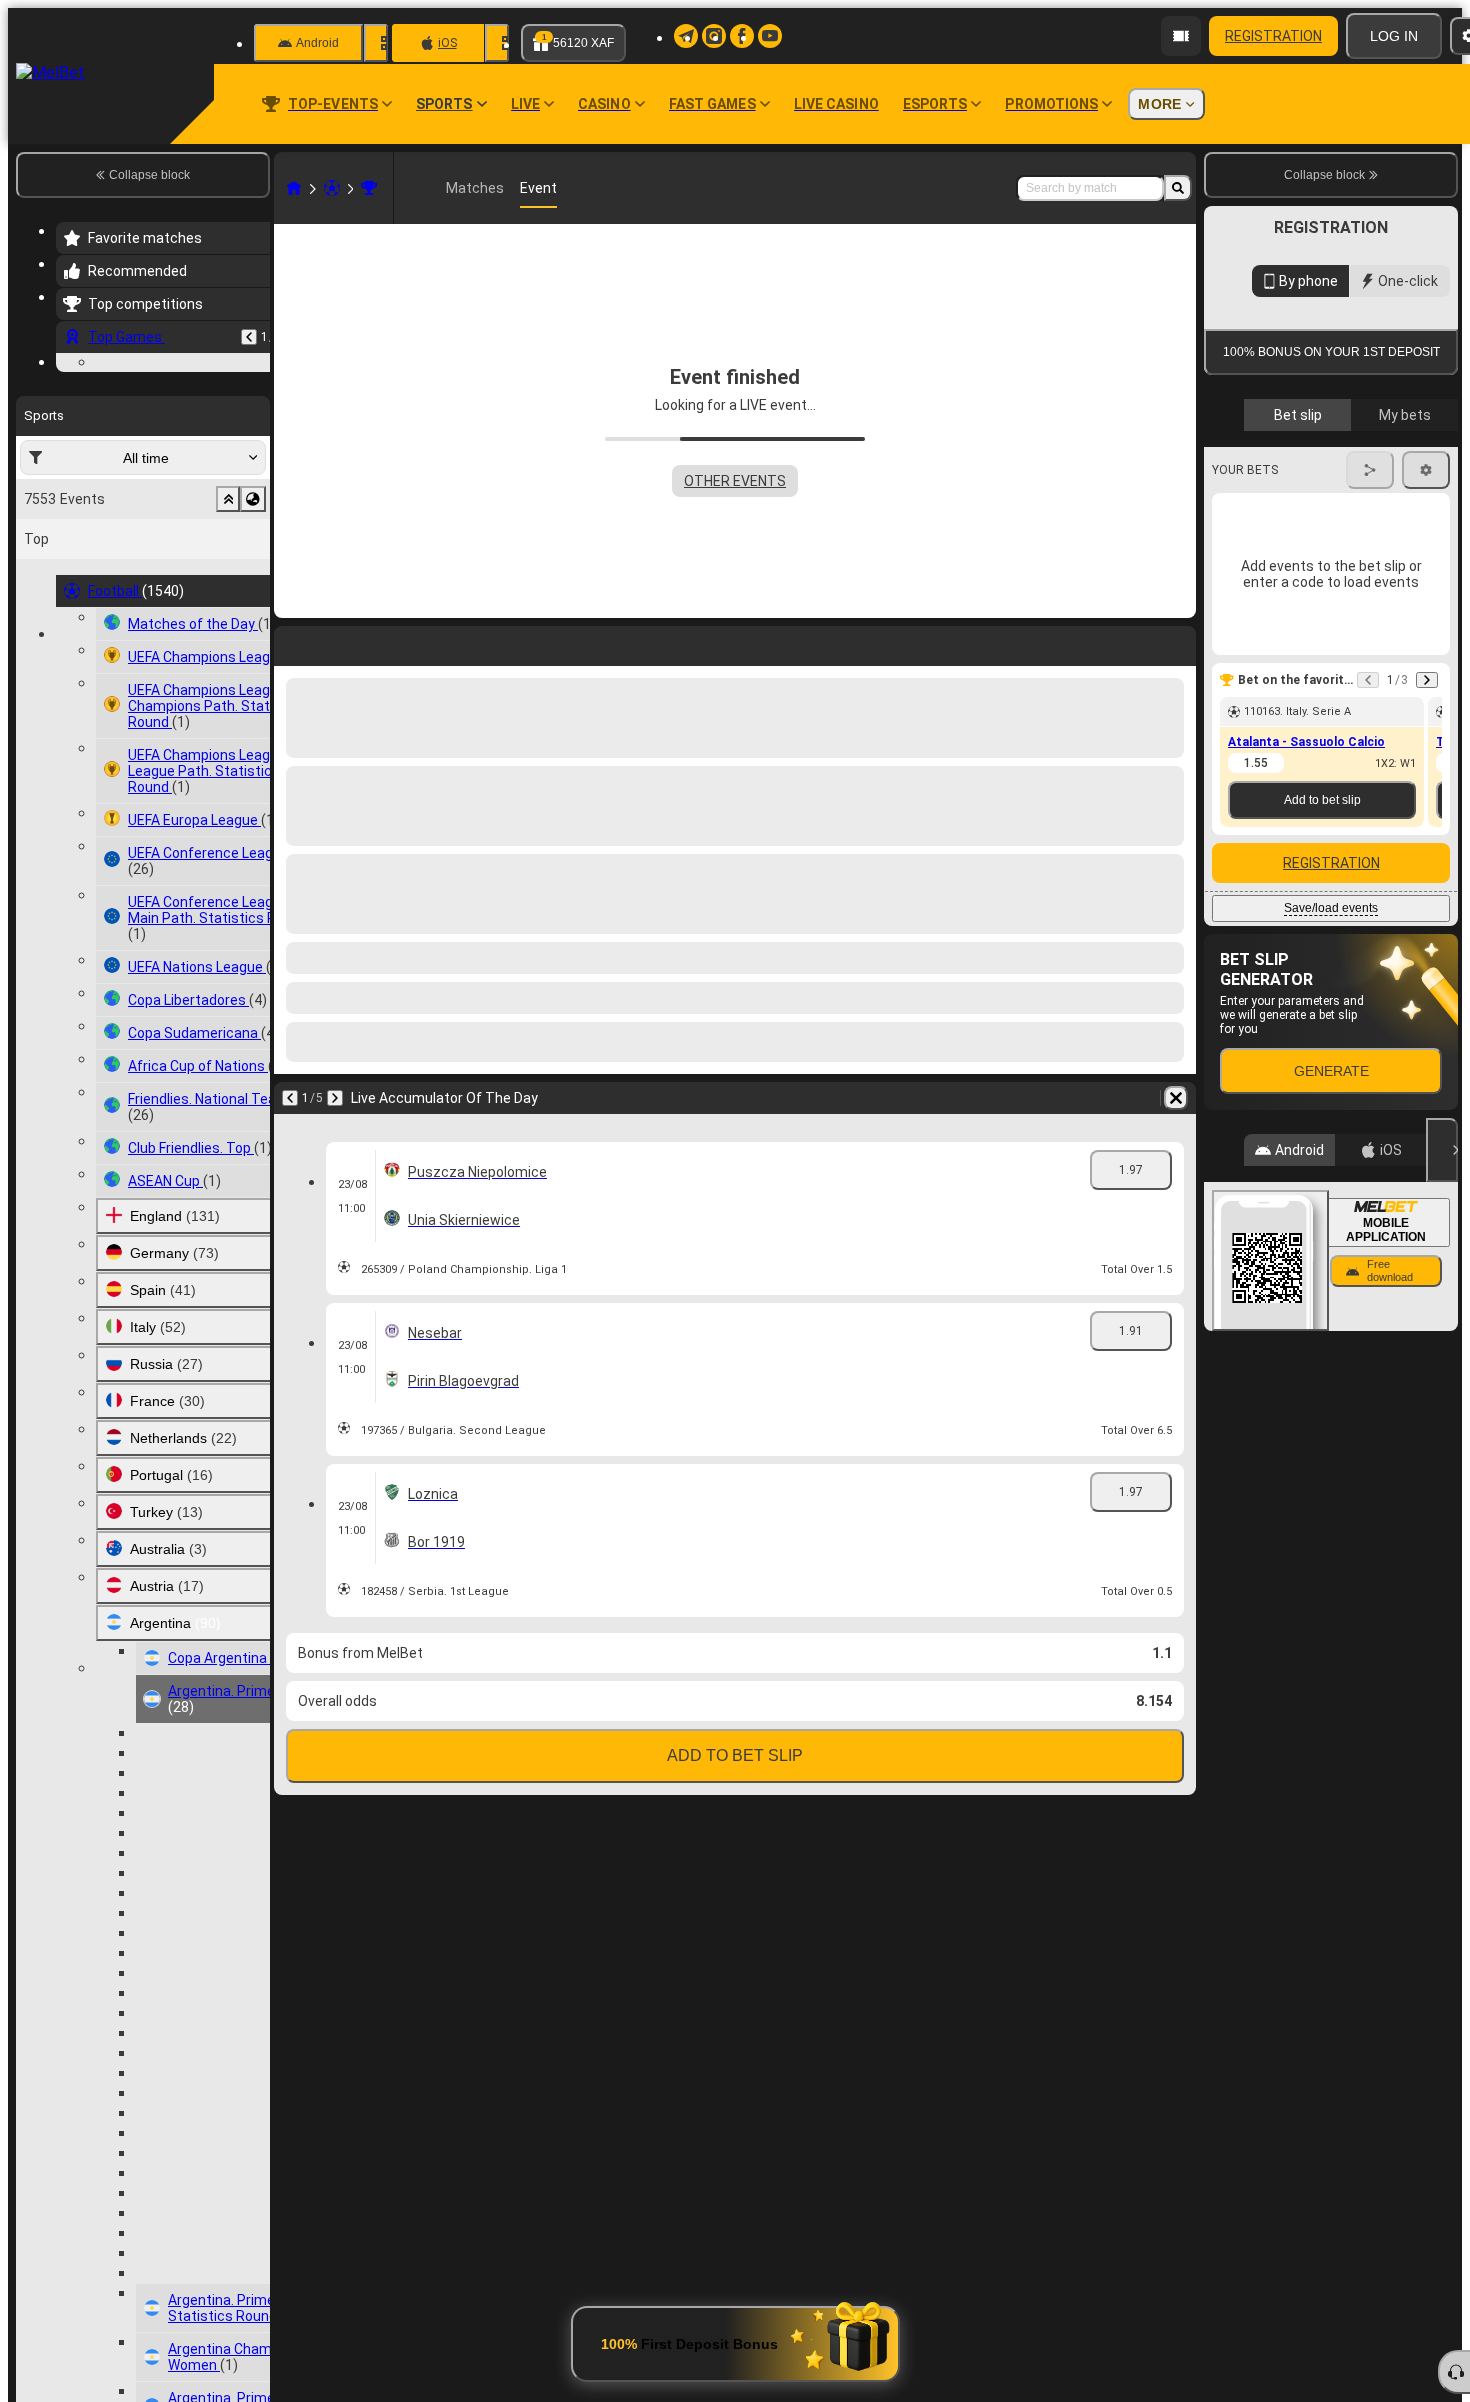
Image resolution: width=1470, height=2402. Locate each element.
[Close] (1442, 1481)
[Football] (332, 188)
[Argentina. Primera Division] (369, 188)
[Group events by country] (253, 622)
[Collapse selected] (228, 622)
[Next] (335, 1098)
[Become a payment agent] (1181, 36)
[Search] (1178, 188)
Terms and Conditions (1340, 581)
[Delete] (1176, 1098)
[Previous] (249, 337)
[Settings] (1426, 801)
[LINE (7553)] (294, 188)
